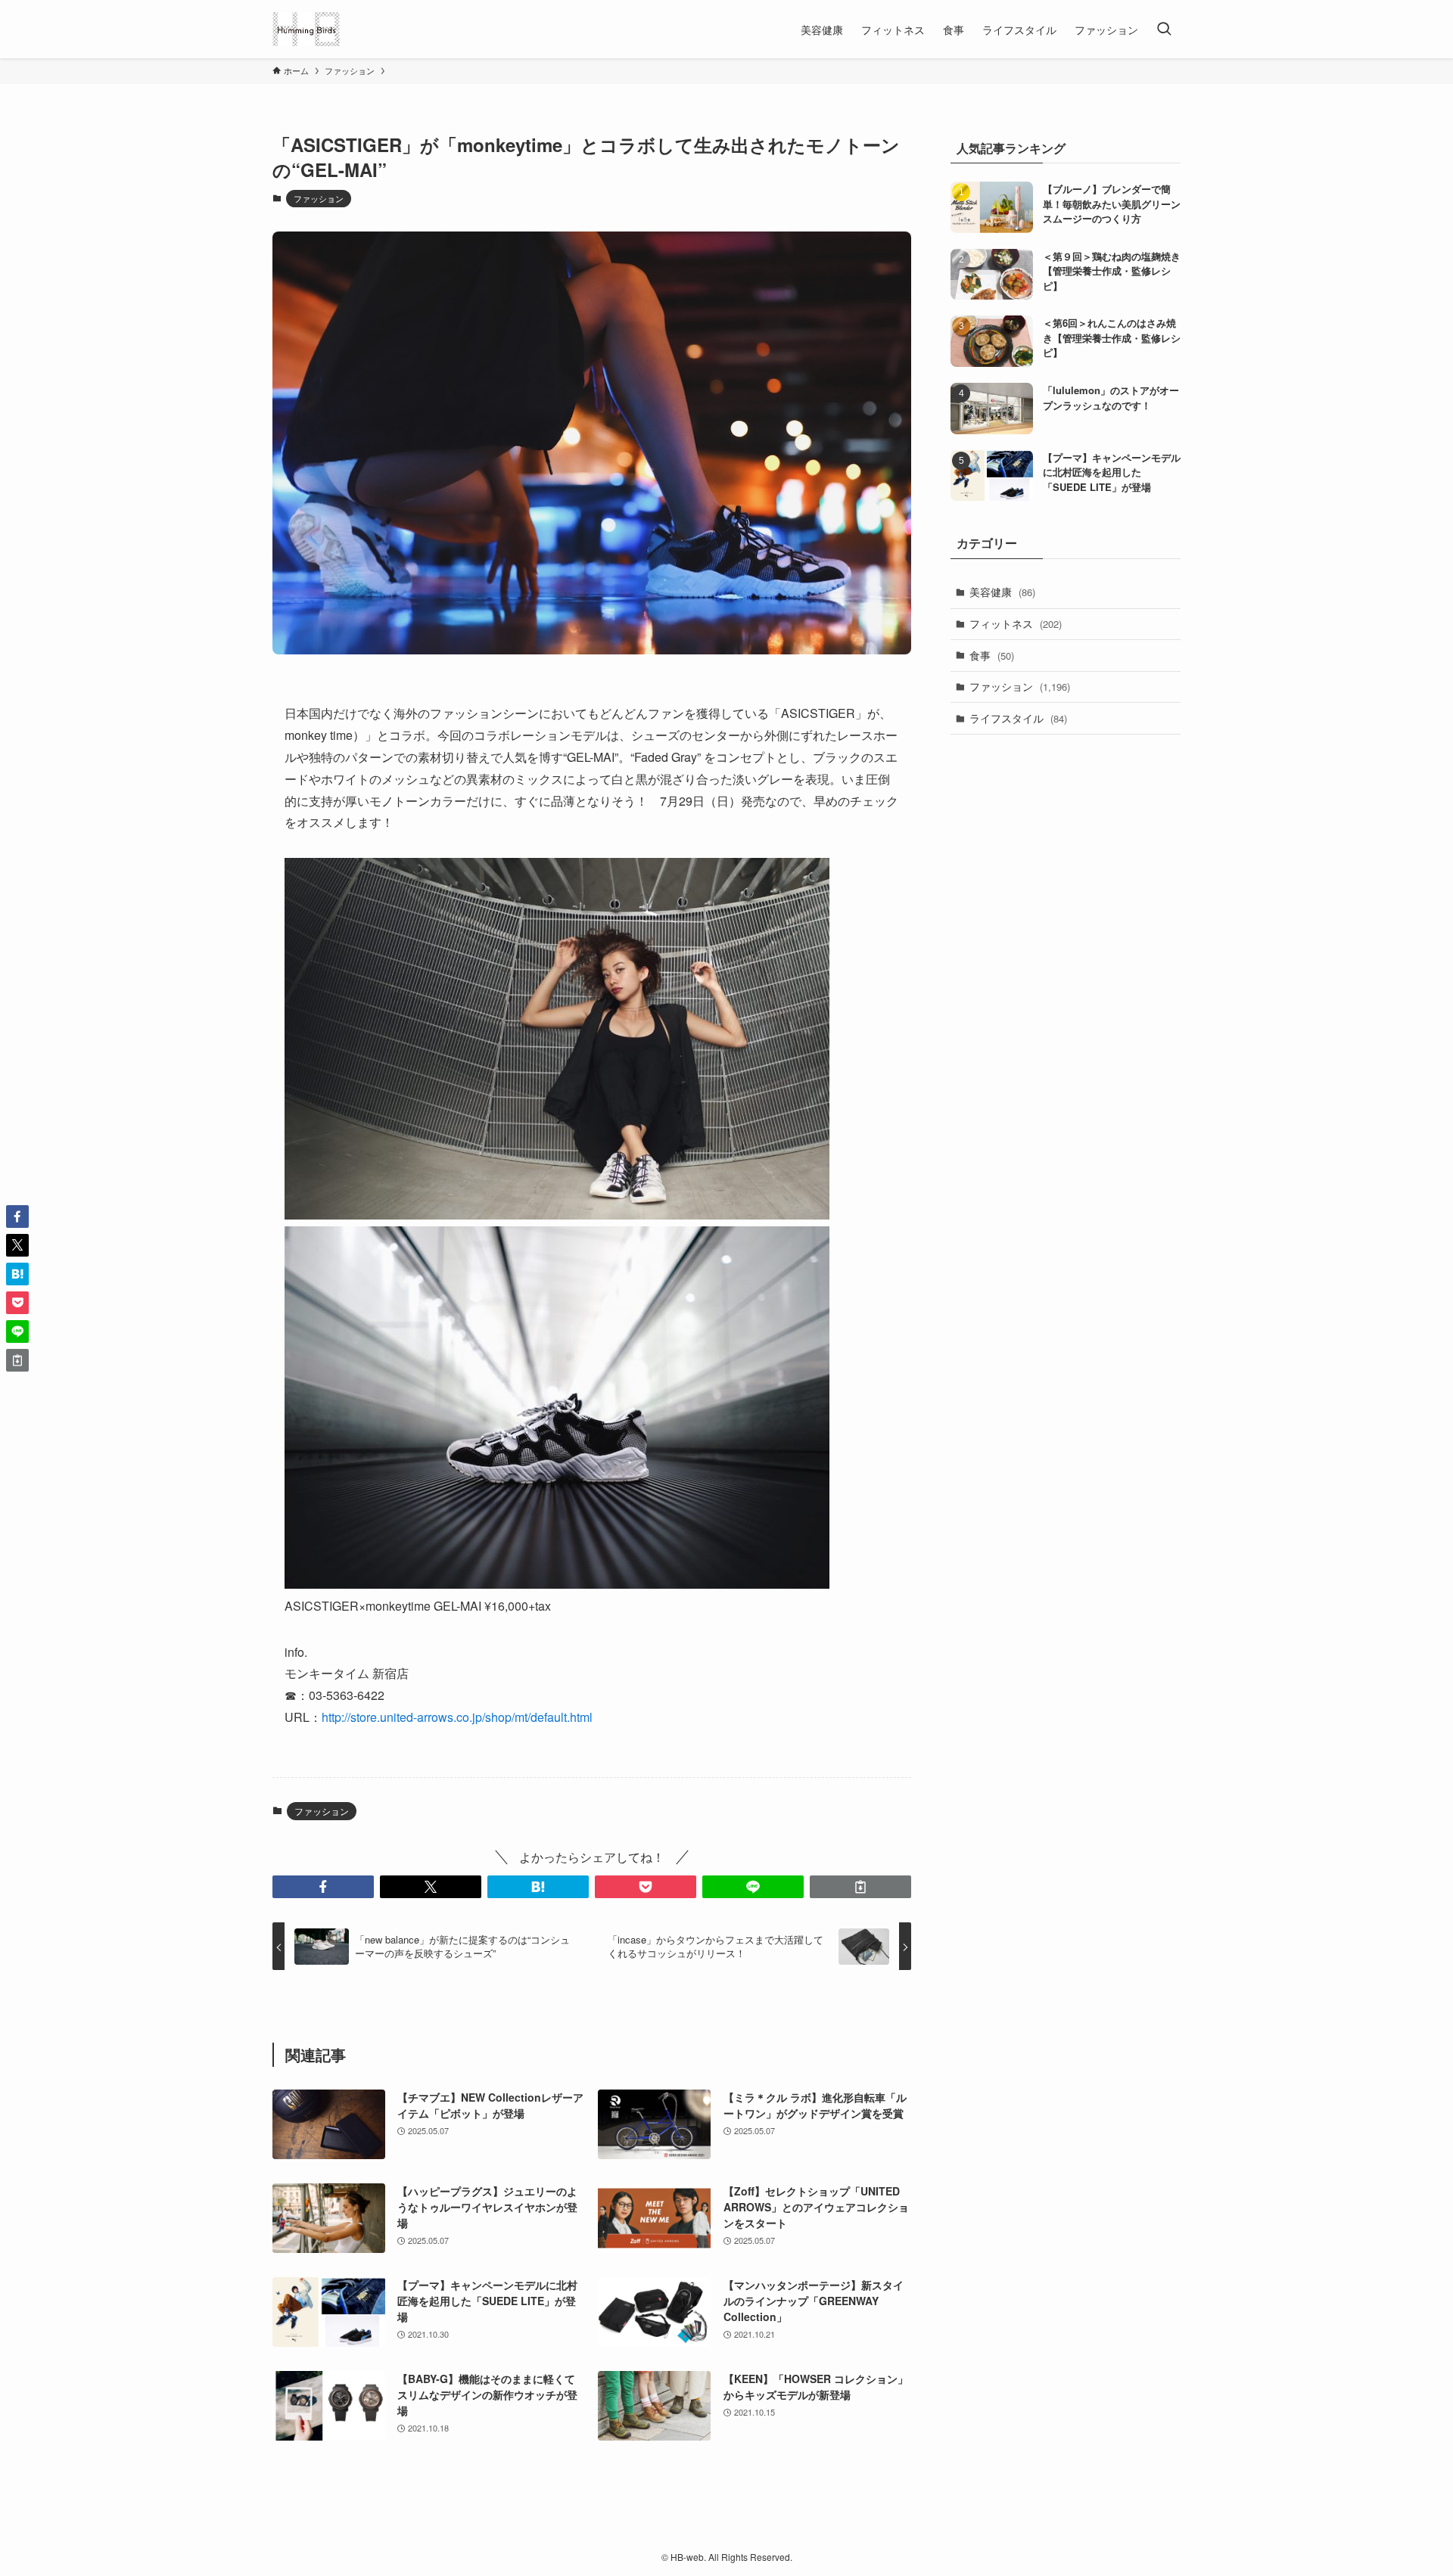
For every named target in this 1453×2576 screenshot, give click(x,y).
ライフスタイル (1018, 718)
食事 (992, 655)
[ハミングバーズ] (306, 29)
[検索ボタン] (1164, 29)
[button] (323, 1887)
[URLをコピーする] (860, 1887)
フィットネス (1016, 623)
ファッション (319, 198)
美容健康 (1002, 592)
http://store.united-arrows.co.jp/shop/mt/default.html (457, 1717)
